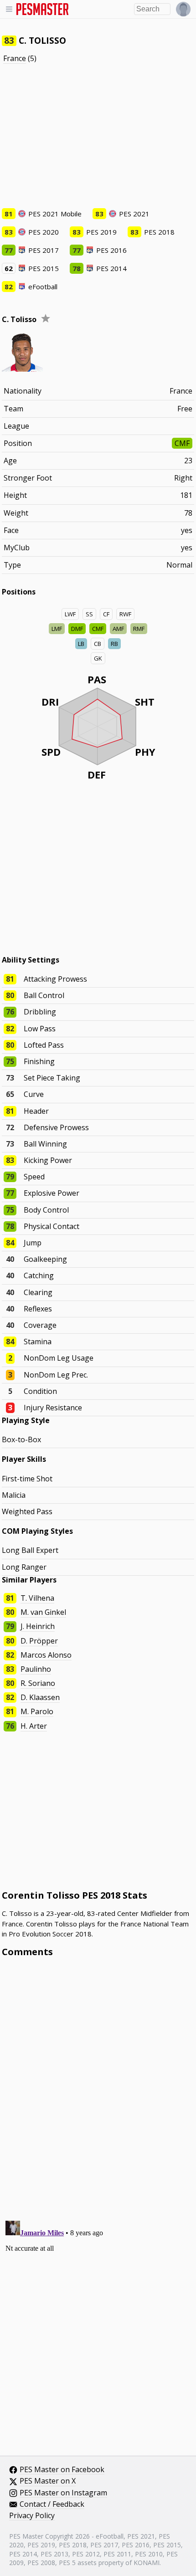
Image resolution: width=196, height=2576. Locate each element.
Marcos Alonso (46, 1655)
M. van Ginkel (43, 1612)
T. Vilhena (37, 1598)
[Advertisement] (98, 136)
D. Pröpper (39, 1641)
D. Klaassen (40, 1697)
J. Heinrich (38, 1626)
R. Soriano (38, 1683)
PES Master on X (48, 2481)
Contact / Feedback (52, 2504)
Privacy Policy (32, 2516)
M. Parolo (37, 1711)
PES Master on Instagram (63, 2493)
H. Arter (34, 1726)
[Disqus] (98, 2087)
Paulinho (36, 1669)
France (15, 58)
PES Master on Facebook (62, 2470)
